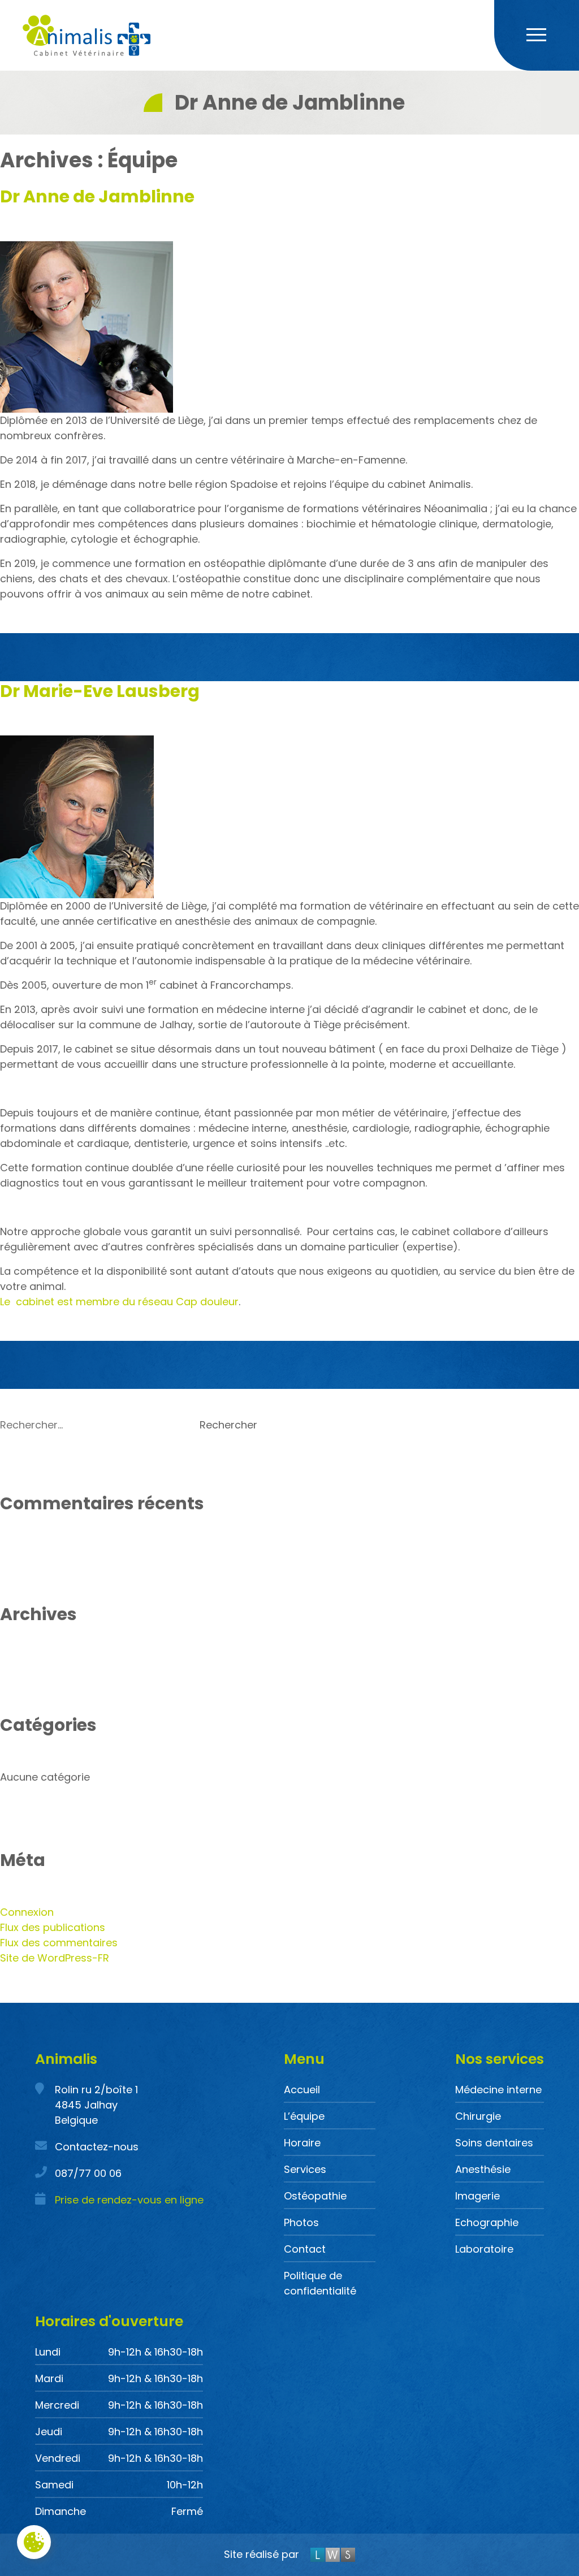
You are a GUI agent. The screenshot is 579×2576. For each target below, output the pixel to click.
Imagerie (478, 2196)
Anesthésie (483, 2169)
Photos (301, 2222)
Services (305, 2169)
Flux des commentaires (59, 1943)
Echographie (487, 2222)
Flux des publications (53, 1927)
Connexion (27, 1912)
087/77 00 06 (88, 2173)
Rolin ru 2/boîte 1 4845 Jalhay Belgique (96, 2105)
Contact (305, 2249)
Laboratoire (484, 2249)
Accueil (302, 2090)
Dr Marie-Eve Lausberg (100, 691)
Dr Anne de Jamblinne (97, 196)
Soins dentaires (494, 2143)
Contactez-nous (97, 2147)
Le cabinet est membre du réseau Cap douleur (119, 1302)
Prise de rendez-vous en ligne (129, 2200)
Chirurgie (478, 2116)
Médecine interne (498, 2090)
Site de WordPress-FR (55, 1958)
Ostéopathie (315, 2196)
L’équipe (304, 2116)
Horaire (302, 2143)
